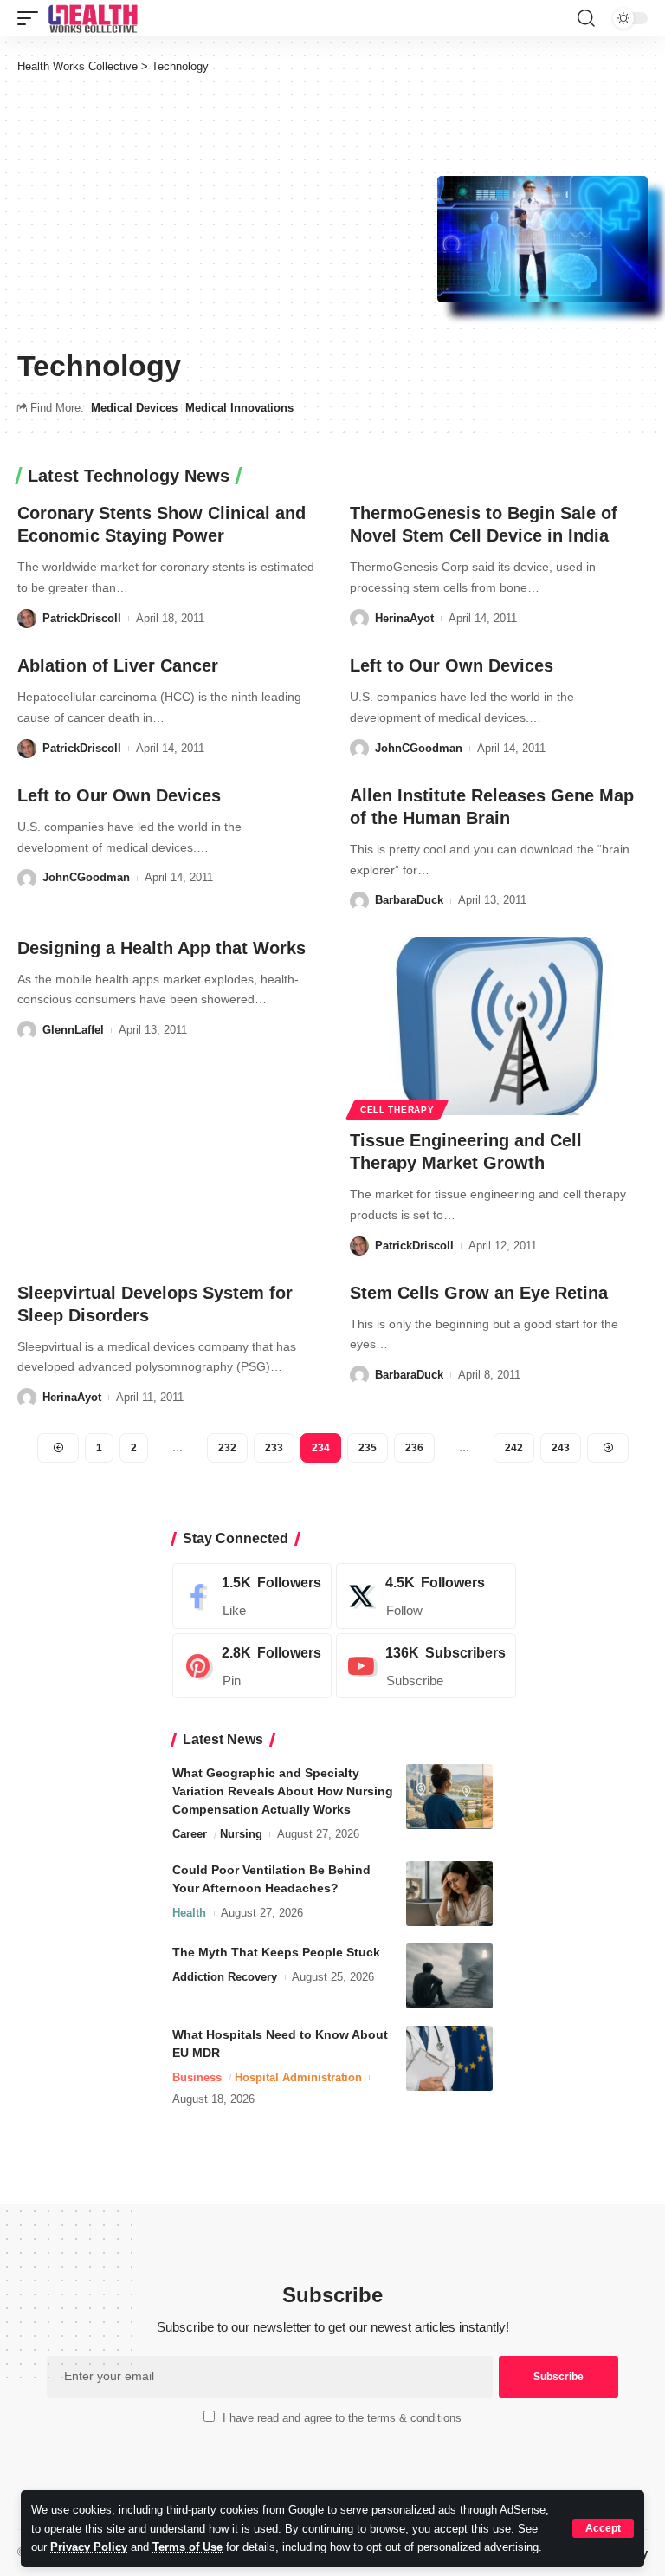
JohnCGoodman (419, 748)
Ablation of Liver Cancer (118, 665)
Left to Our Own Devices (452, 665)
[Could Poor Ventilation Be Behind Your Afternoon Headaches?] (449, 1894)
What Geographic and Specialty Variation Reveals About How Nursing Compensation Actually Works (283, 1791)
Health (189, 1913)
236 (414, 1448)
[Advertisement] (227, 210)
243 (561, 1448)
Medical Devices (134, 408)
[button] (603, 2528)
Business (197, 2077)
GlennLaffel (73, 1030)
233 (274, 1448)
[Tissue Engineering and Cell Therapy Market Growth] (499, 1026)
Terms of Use (187, 2547)
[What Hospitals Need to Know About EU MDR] (449, 2058)
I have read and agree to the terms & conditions (342, 2418)
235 (368, 1448)
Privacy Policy (89, 2547)
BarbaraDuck (409, 900)
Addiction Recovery (225, 1977)
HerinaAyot (404, 618)
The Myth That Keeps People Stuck (276, 1952)
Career (190, 1834)
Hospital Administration (298, 2077)
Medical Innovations (239, 408)
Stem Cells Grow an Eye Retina (479, 1293)
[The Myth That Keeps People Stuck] (449, 1976)
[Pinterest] (252, 1666)
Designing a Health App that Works (161, 948)
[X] (426, 1596)
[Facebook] (252, 1596)
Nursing (241, 1834)
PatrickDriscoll (82, 618)
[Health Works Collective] (93, 18)
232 (227, 1448)
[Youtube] (426, 1666)
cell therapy (397, 1110)
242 (514, 1448)
